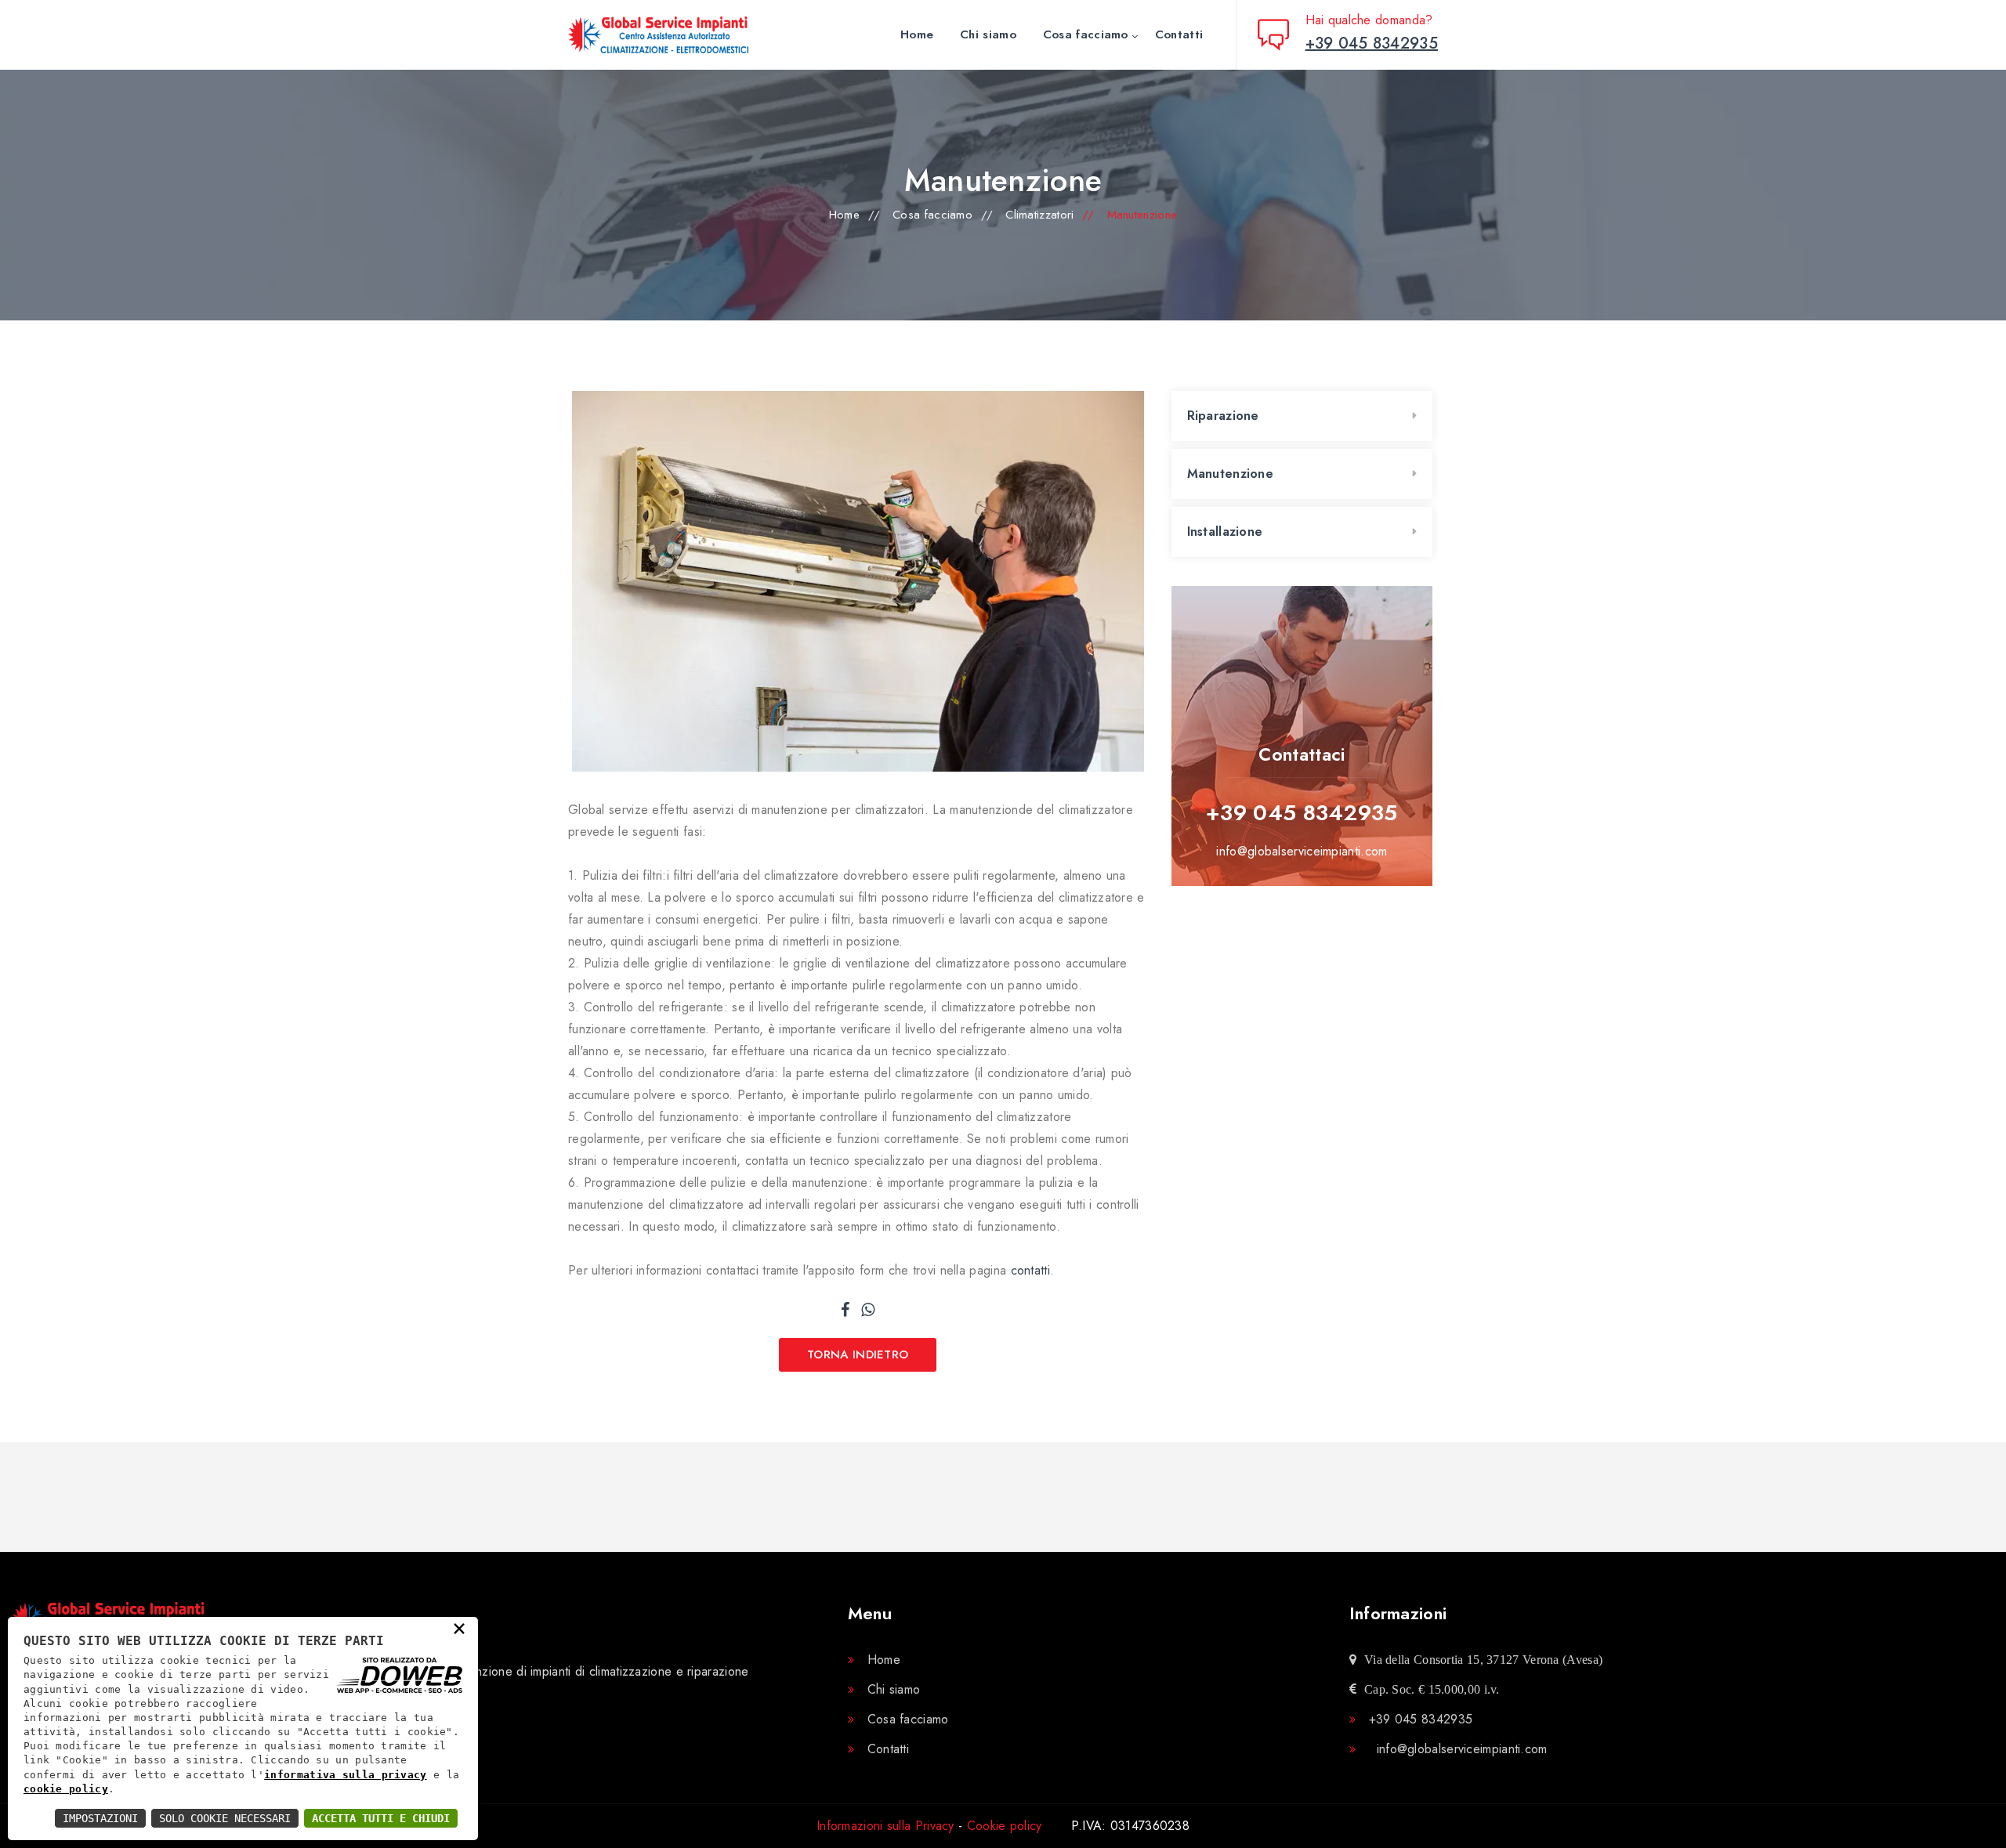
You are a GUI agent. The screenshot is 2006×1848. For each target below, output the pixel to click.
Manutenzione (1231, 474)
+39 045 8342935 (1302, 813)
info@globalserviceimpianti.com (1302, 851)
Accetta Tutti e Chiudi (381, 1818)
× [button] (459, 1628)
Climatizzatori (1039, 215)
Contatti (1179, 34)
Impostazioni (100, 1818)
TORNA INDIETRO (858, 1354)
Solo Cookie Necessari (225, 1818)
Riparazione (1223, 416)
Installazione (1225, 532)
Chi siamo (988, 34)
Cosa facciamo (1086, 34)
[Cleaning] (678, 35)
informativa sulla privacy (346, 1775)
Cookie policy (1005, 1826)
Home (917, 34)
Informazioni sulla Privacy (885, 1826)
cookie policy (66, 1789)
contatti (1030, 1270)
